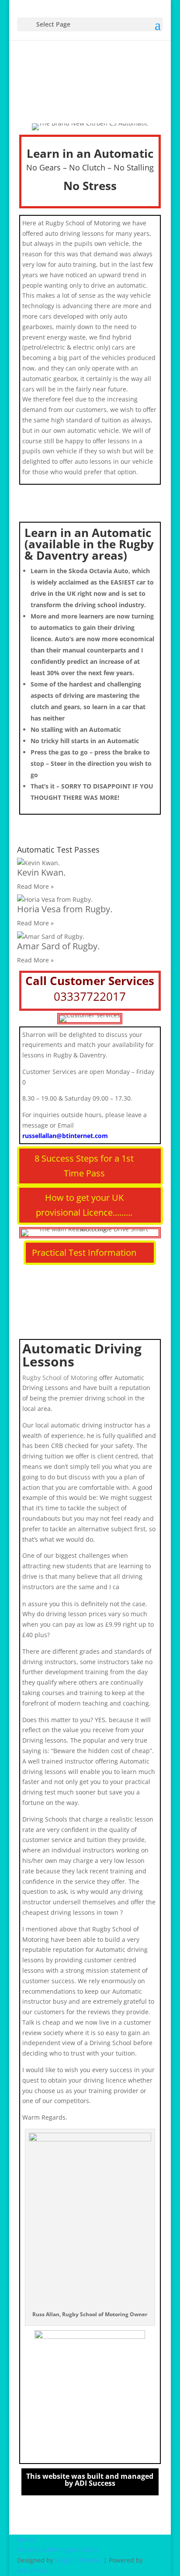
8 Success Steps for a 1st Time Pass (84, 1166)
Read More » (35, 886)
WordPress (33, 2571)
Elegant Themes (78, 2560)
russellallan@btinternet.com (65, 1136)
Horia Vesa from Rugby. (65, 909)
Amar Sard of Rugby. (58, 946)
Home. (26, 2540)
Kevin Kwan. (41, 872)
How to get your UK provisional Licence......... (84, 1205)
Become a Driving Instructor (58, 2550)
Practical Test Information (84, 1252)
